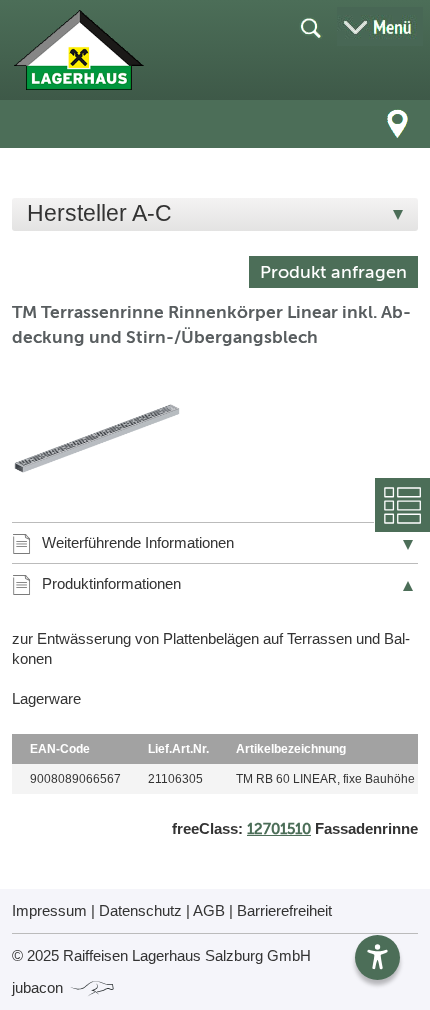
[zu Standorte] (398, 124)
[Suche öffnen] (310, 27)
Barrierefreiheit (284, 910)
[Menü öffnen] (380, 26)
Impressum (49, 910)
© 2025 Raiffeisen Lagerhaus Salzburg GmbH (161, 955)
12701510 (279, 829)
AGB (209, 910)
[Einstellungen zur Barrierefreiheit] (377, 957)
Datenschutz (140, 910)
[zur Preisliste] (78, 50)
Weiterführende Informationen (138, 542)
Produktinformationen (111, 583)
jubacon (39, 987)
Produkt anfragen (333, 272)
